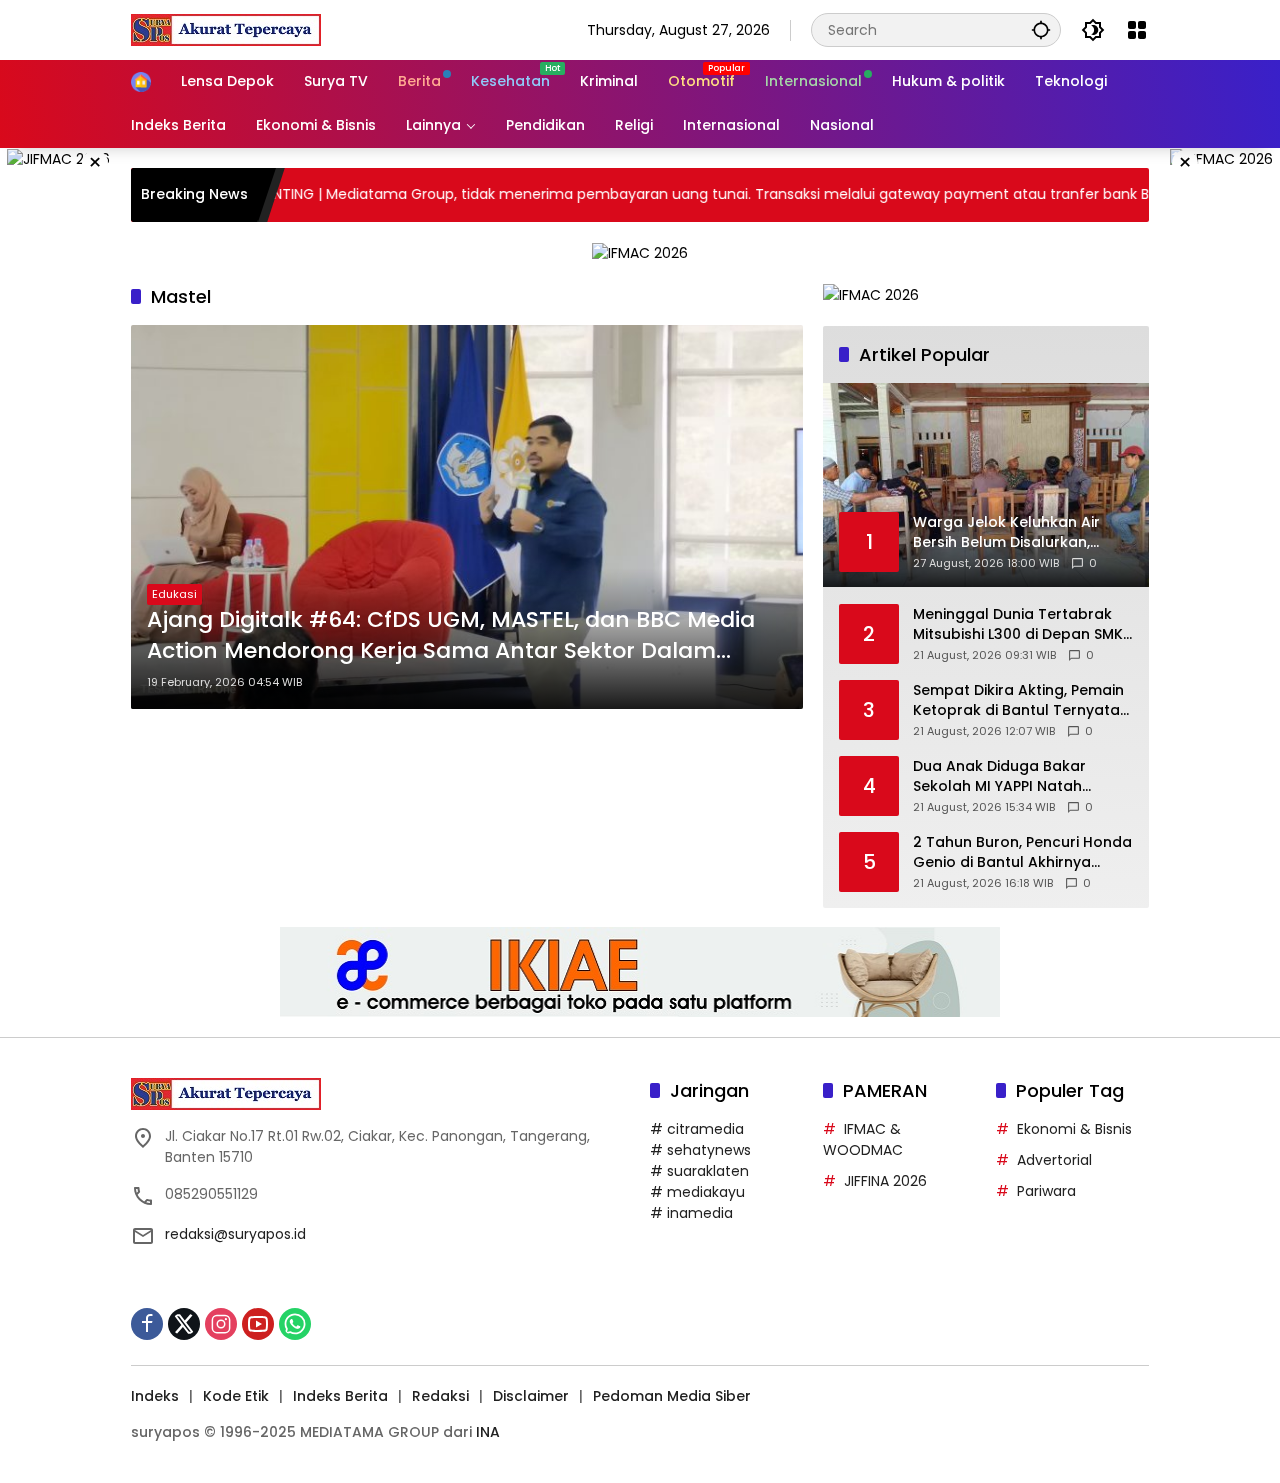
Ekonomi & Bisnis (1074, 1129)
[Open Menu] (1137, 30)
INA (488, 1432)
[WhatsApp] (295, 1324)
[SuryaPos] (226, 29)
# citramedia (697, 1129)
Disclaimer (531, 1396)
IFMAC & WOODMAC (863, 1139)
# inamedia (691, 1213)
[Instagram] (221, 1324)
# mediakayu (697, 1192)
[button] (1041, 29)
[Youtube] (258, 1324)
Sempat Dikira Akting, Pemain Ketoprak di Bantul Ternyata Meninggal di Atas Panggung (1018, 700)
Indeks (155, 1396)
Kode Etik (236, 1396)
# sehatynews (700, 1150)
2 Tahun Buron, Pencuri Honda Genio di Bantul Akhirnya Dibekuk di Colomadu (1022, 852)
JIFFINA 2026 (885, 1181)
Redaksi (440, 1396)
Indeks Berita (340, 1396)
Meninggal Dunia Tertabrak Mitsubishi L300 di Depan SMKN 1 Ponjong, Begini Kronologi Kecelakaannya (1023, 624)
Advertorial (1054, 1160)
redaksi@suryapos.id (235, 1234)
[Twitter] (184, 1324)
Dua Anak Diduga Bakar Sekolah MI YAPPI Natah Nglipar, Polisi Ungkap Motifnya (999, 776)
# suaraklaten (699, 1171)
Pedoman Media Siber (672, 1396)
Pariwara (1046, 1191)
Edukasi (174, 594)
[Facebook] (147, 1324)
